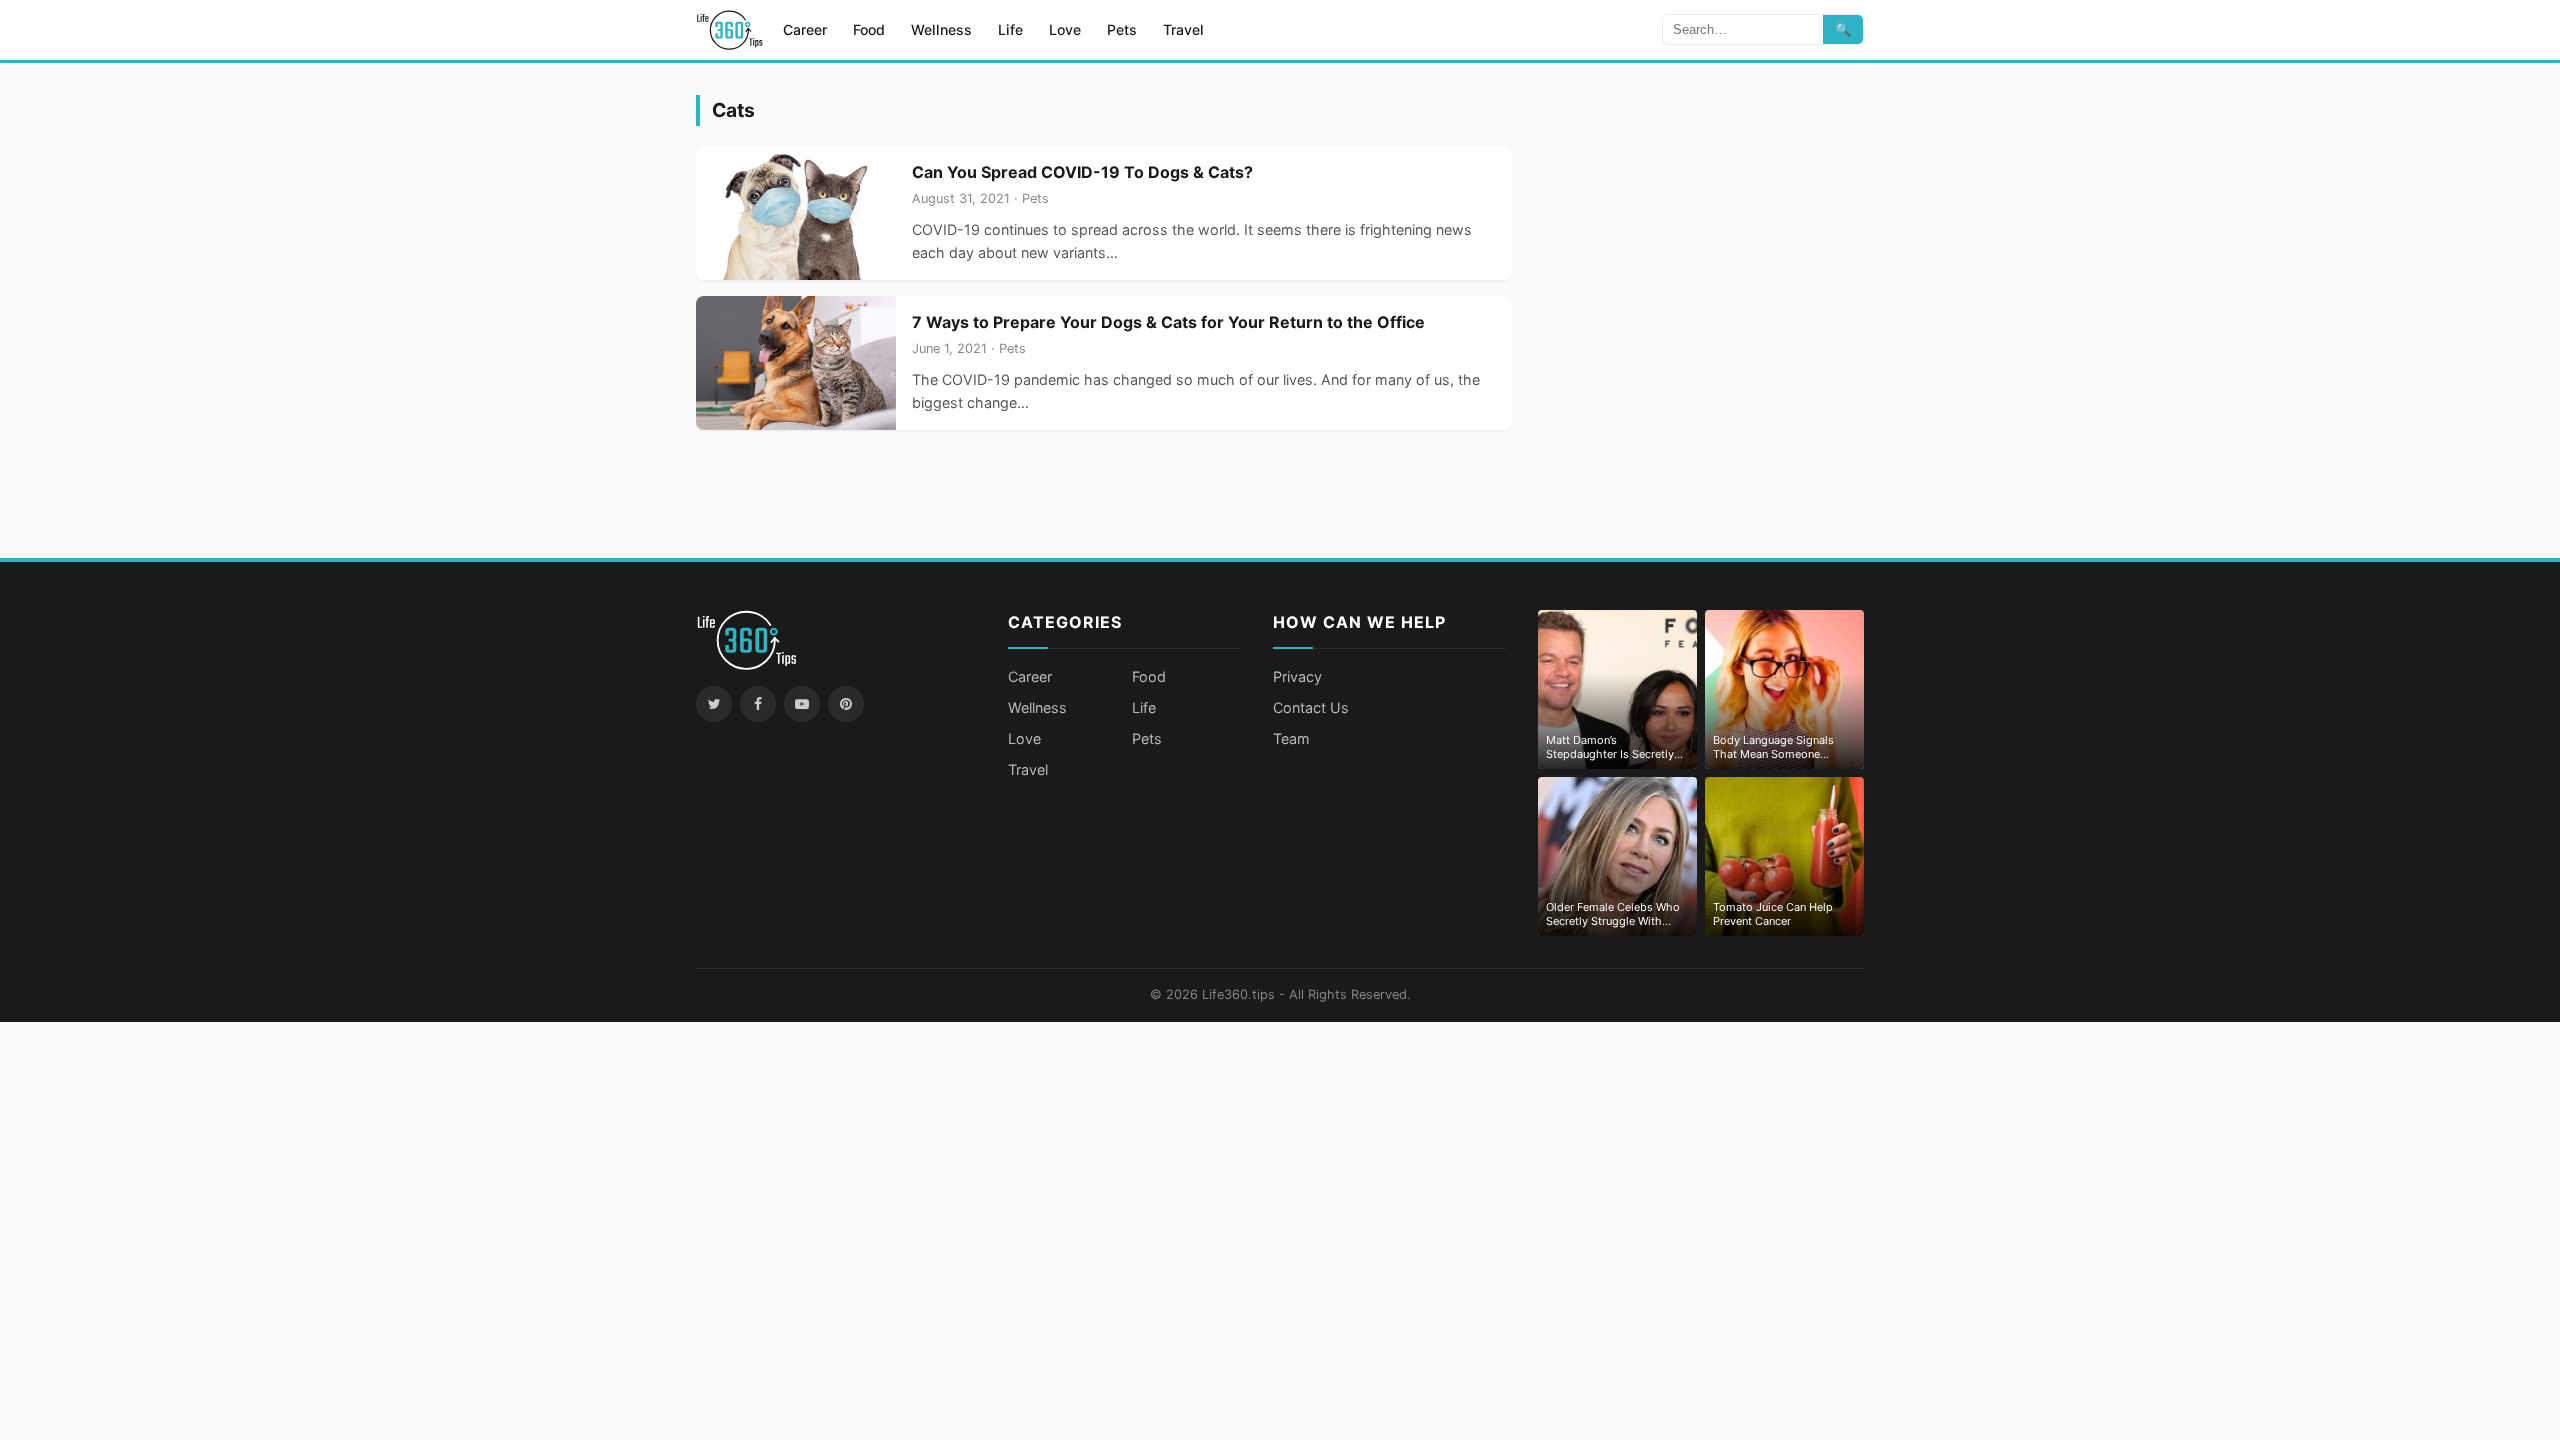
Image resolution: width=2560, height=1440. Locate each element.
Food (869, 29)
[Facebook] (758, 704)
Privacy (1297, 676)
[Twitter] (714, 704)
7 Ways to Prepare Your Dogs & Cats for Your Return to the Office (1168, 322)
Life (1010, 29)
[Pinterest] (846, 704)
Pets (1122, 29)
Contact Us (1311, 707)
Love (1065, 29)
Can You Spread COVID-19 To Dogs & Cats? (1082, 172)
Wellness (941, 29)
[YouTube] (802, 704)
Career (805, 29)
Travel (1183, 29)
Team (1291, 738)
